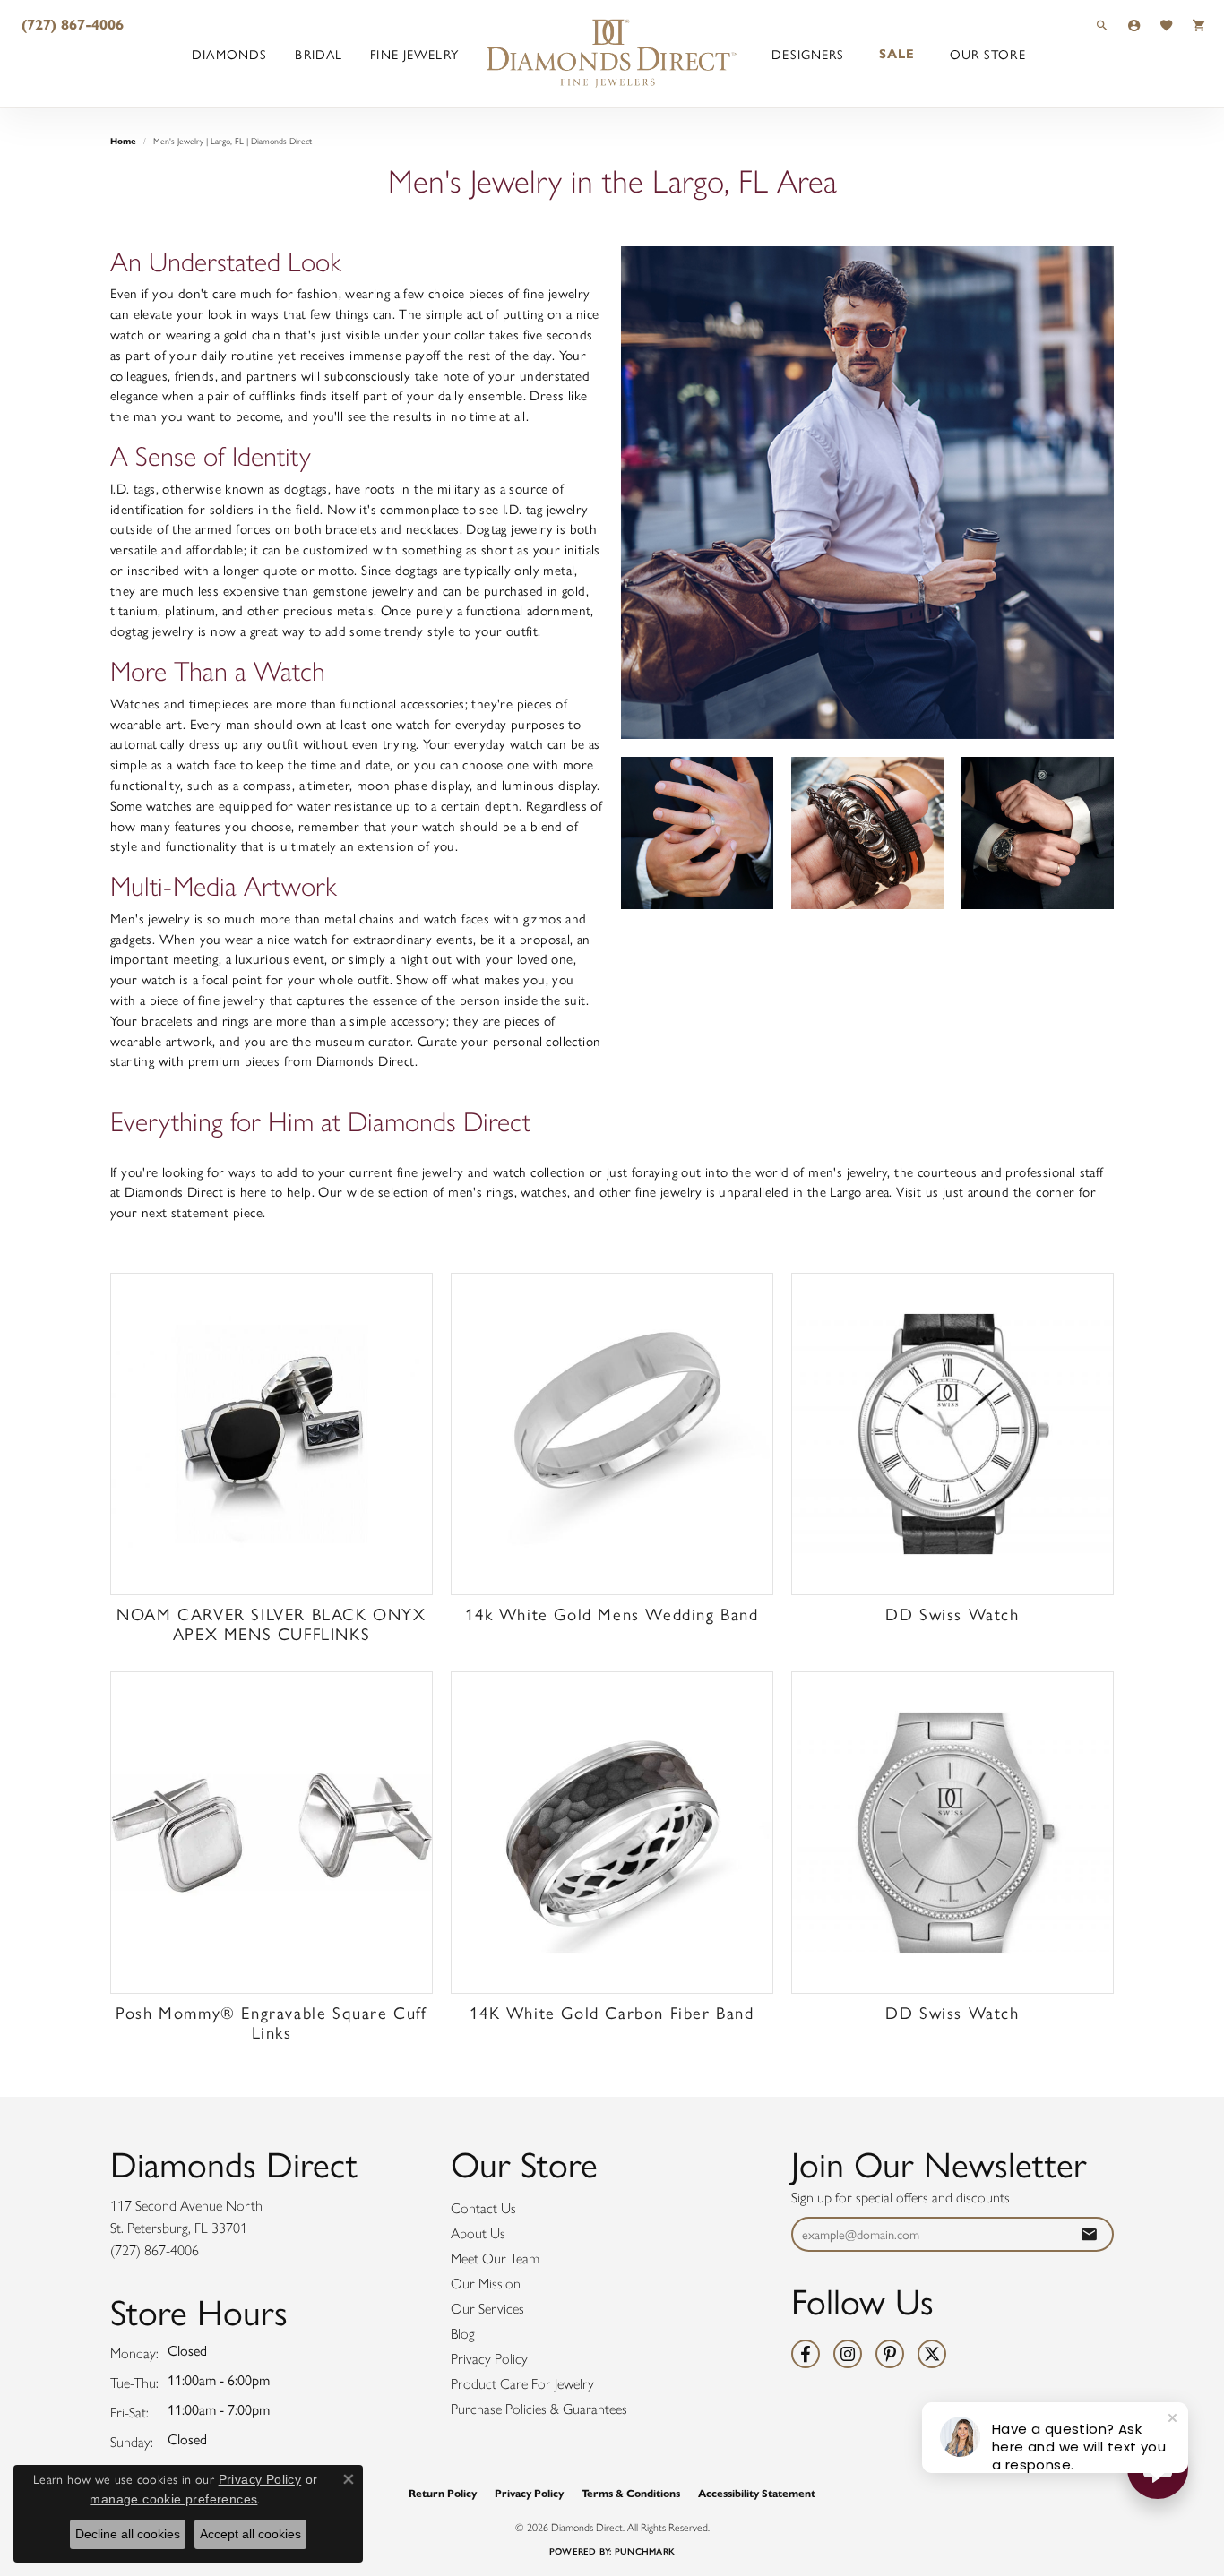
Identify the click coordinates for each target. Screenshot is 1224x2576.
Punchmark (645, 2551)
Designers (808, 54)
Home (123, 141)
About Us (478, 2233)
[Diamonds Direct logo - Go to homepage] (612, 54)
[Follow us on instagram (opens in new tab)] (848, 2354)
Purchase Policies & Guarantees (539, 2409)
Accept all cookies (250, 2534)
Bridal (319, 54)
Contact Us (483, 2208)
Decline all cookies (128, 2534)
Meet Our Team (495, 2258)
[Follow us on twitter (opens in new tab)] (932, 2354)
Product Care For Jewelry (522, 2384)
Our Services (487, 2309)
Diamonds (229, 54)
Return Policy (443, 2493)
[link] (71, 25)
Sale (897, 54)
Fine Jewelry (414, 54)
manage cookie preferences (173, 2499)
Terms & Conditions (631, 2493)
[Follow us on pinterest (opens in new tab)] (890, 2354)
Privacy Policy (489, 2359)
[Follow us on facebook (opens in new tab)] (806, 2354)
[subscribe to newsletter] (1089, 2234)
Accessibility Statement (757, 2493)
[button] (1102, 25)
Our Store (988, 54)
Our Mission (486, 2284)
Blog (463, 2334)
